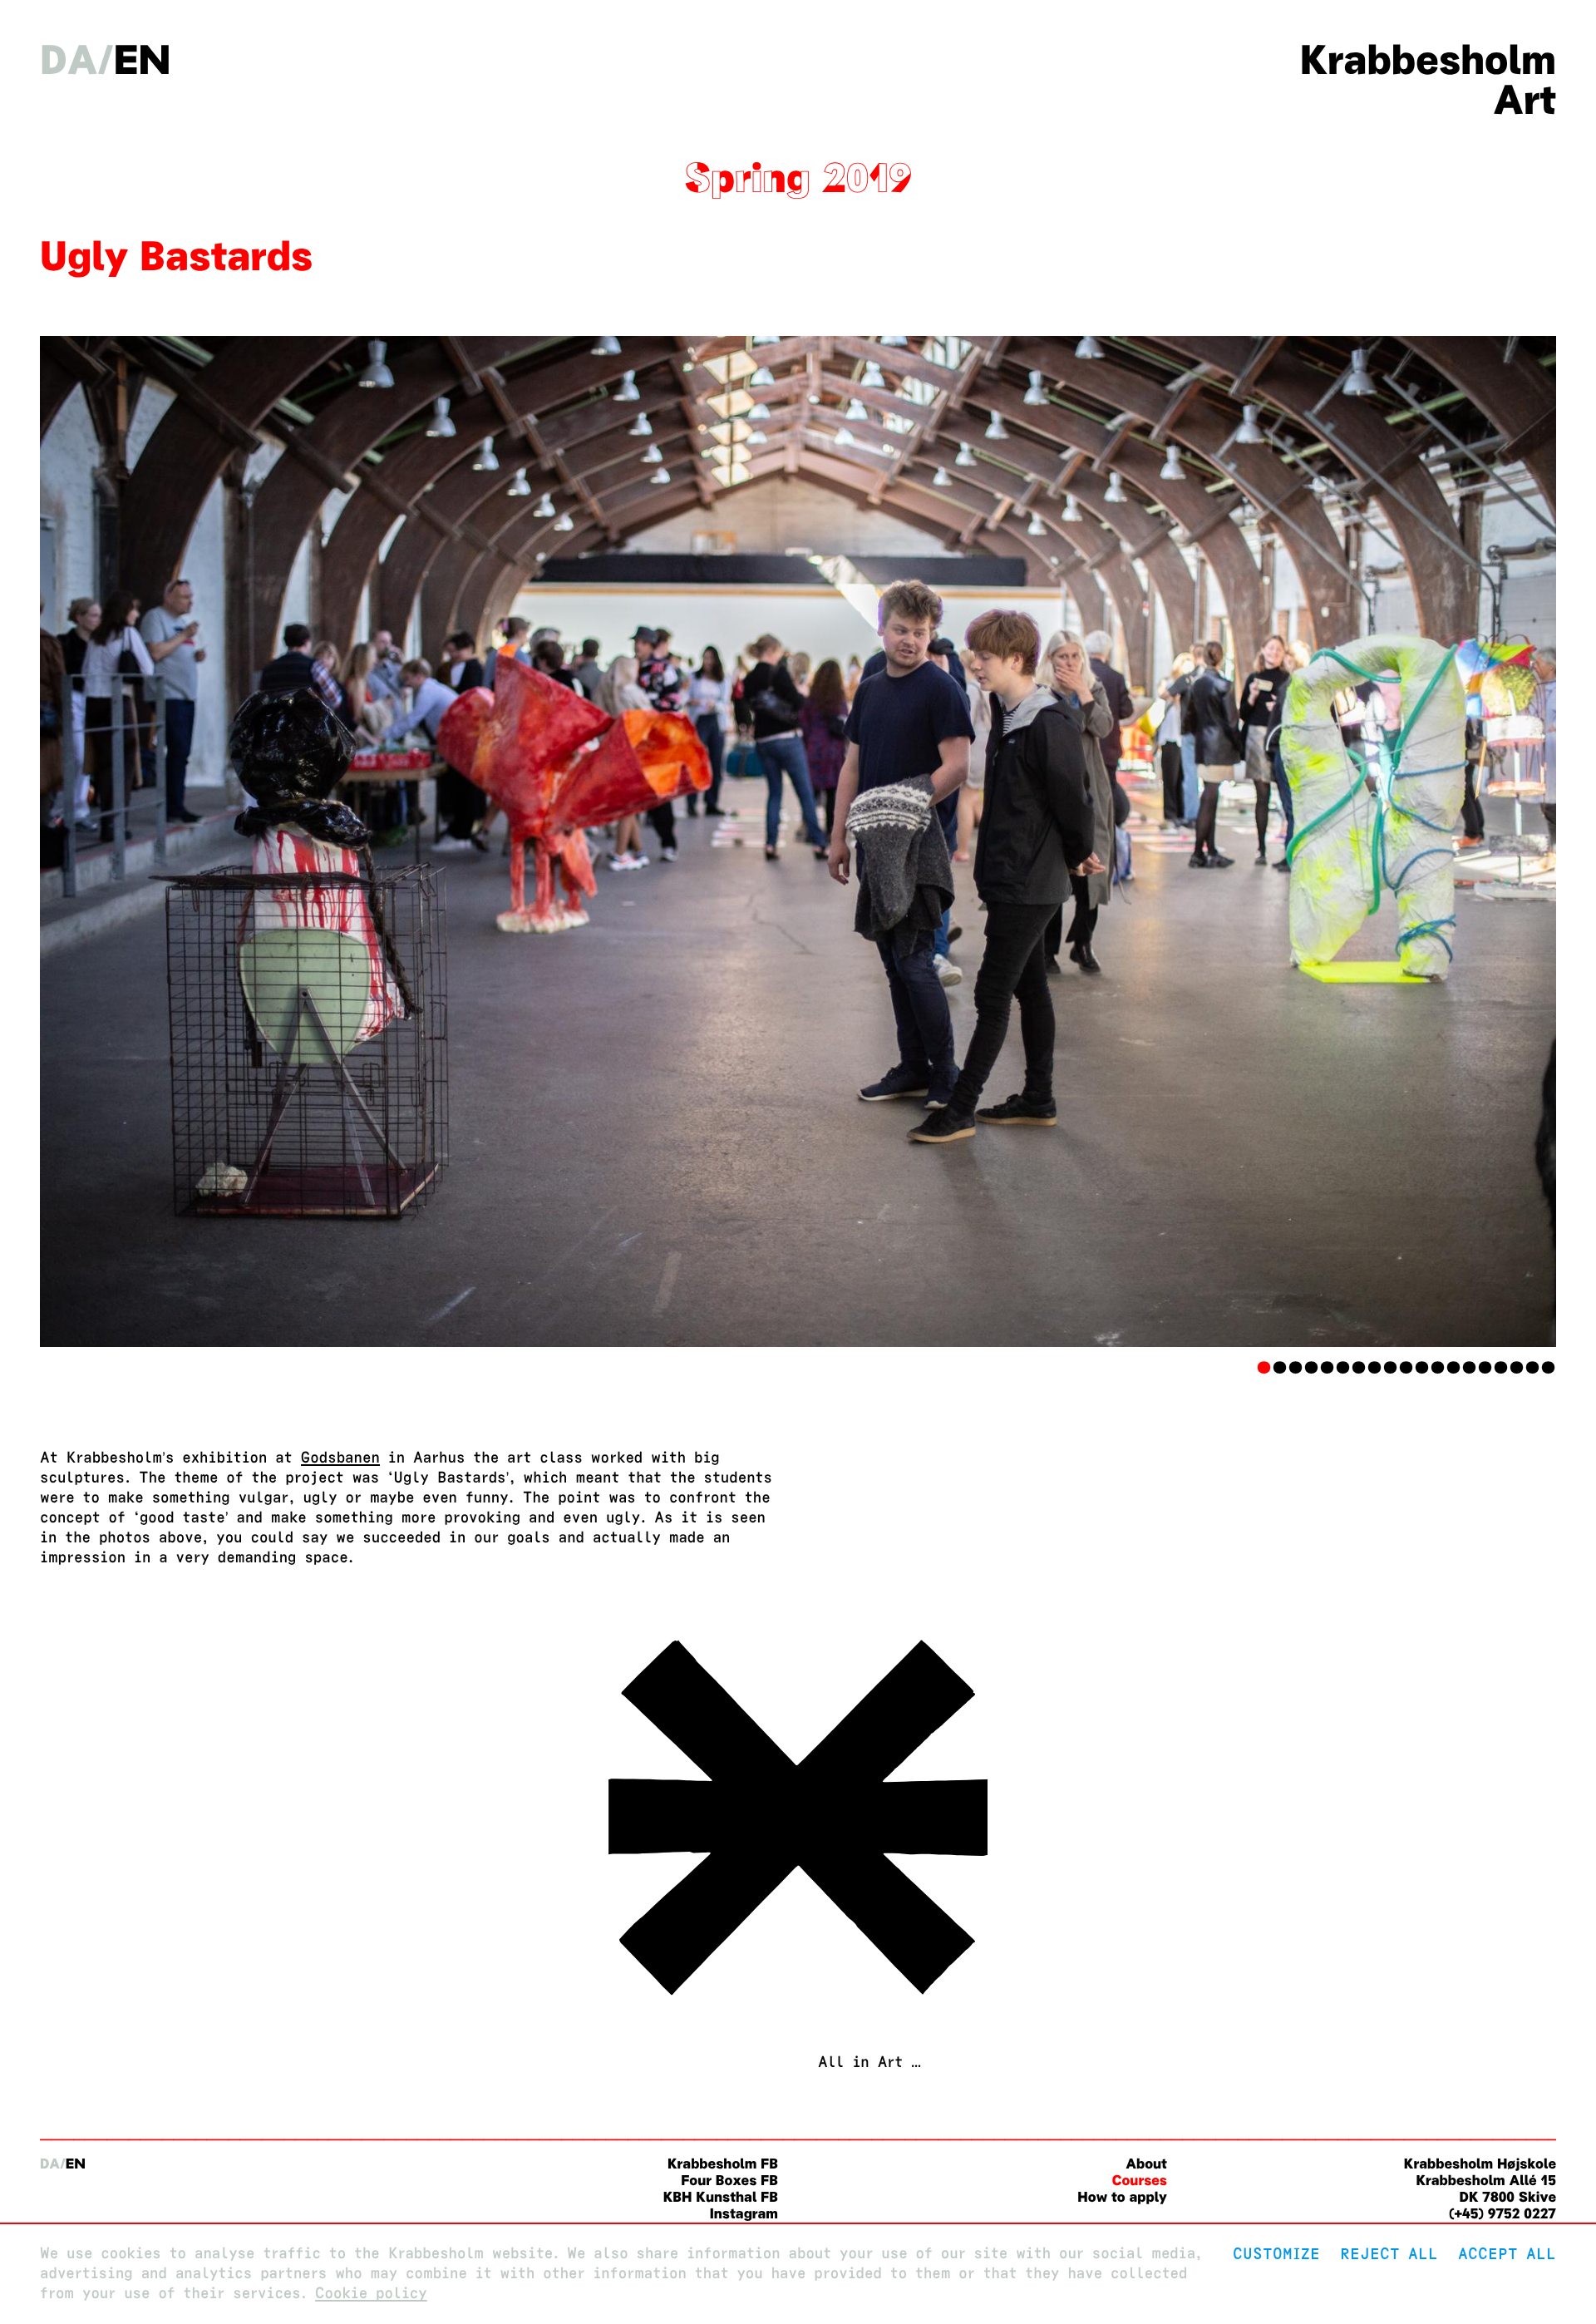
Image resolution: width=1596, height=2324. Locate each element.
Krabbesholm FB (723, 2164)
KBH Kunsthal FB (721, 2197)
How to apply (1122, 2197)
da (69, 60)
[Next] (1442, 841)
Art (1525, 100)
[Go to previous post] (798, 2003)
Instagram (744, 2214)
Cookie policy (371, 2294)
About (1146, 2164)
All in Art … (869, 2062)
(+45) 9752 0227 (1502, 2214)
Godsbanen (340, 1458)
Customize (1276, 2254)
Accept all (1507, 2254)
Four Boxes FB (729, 2181)
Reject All (1389, 2254)
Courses (1140, 2181)
